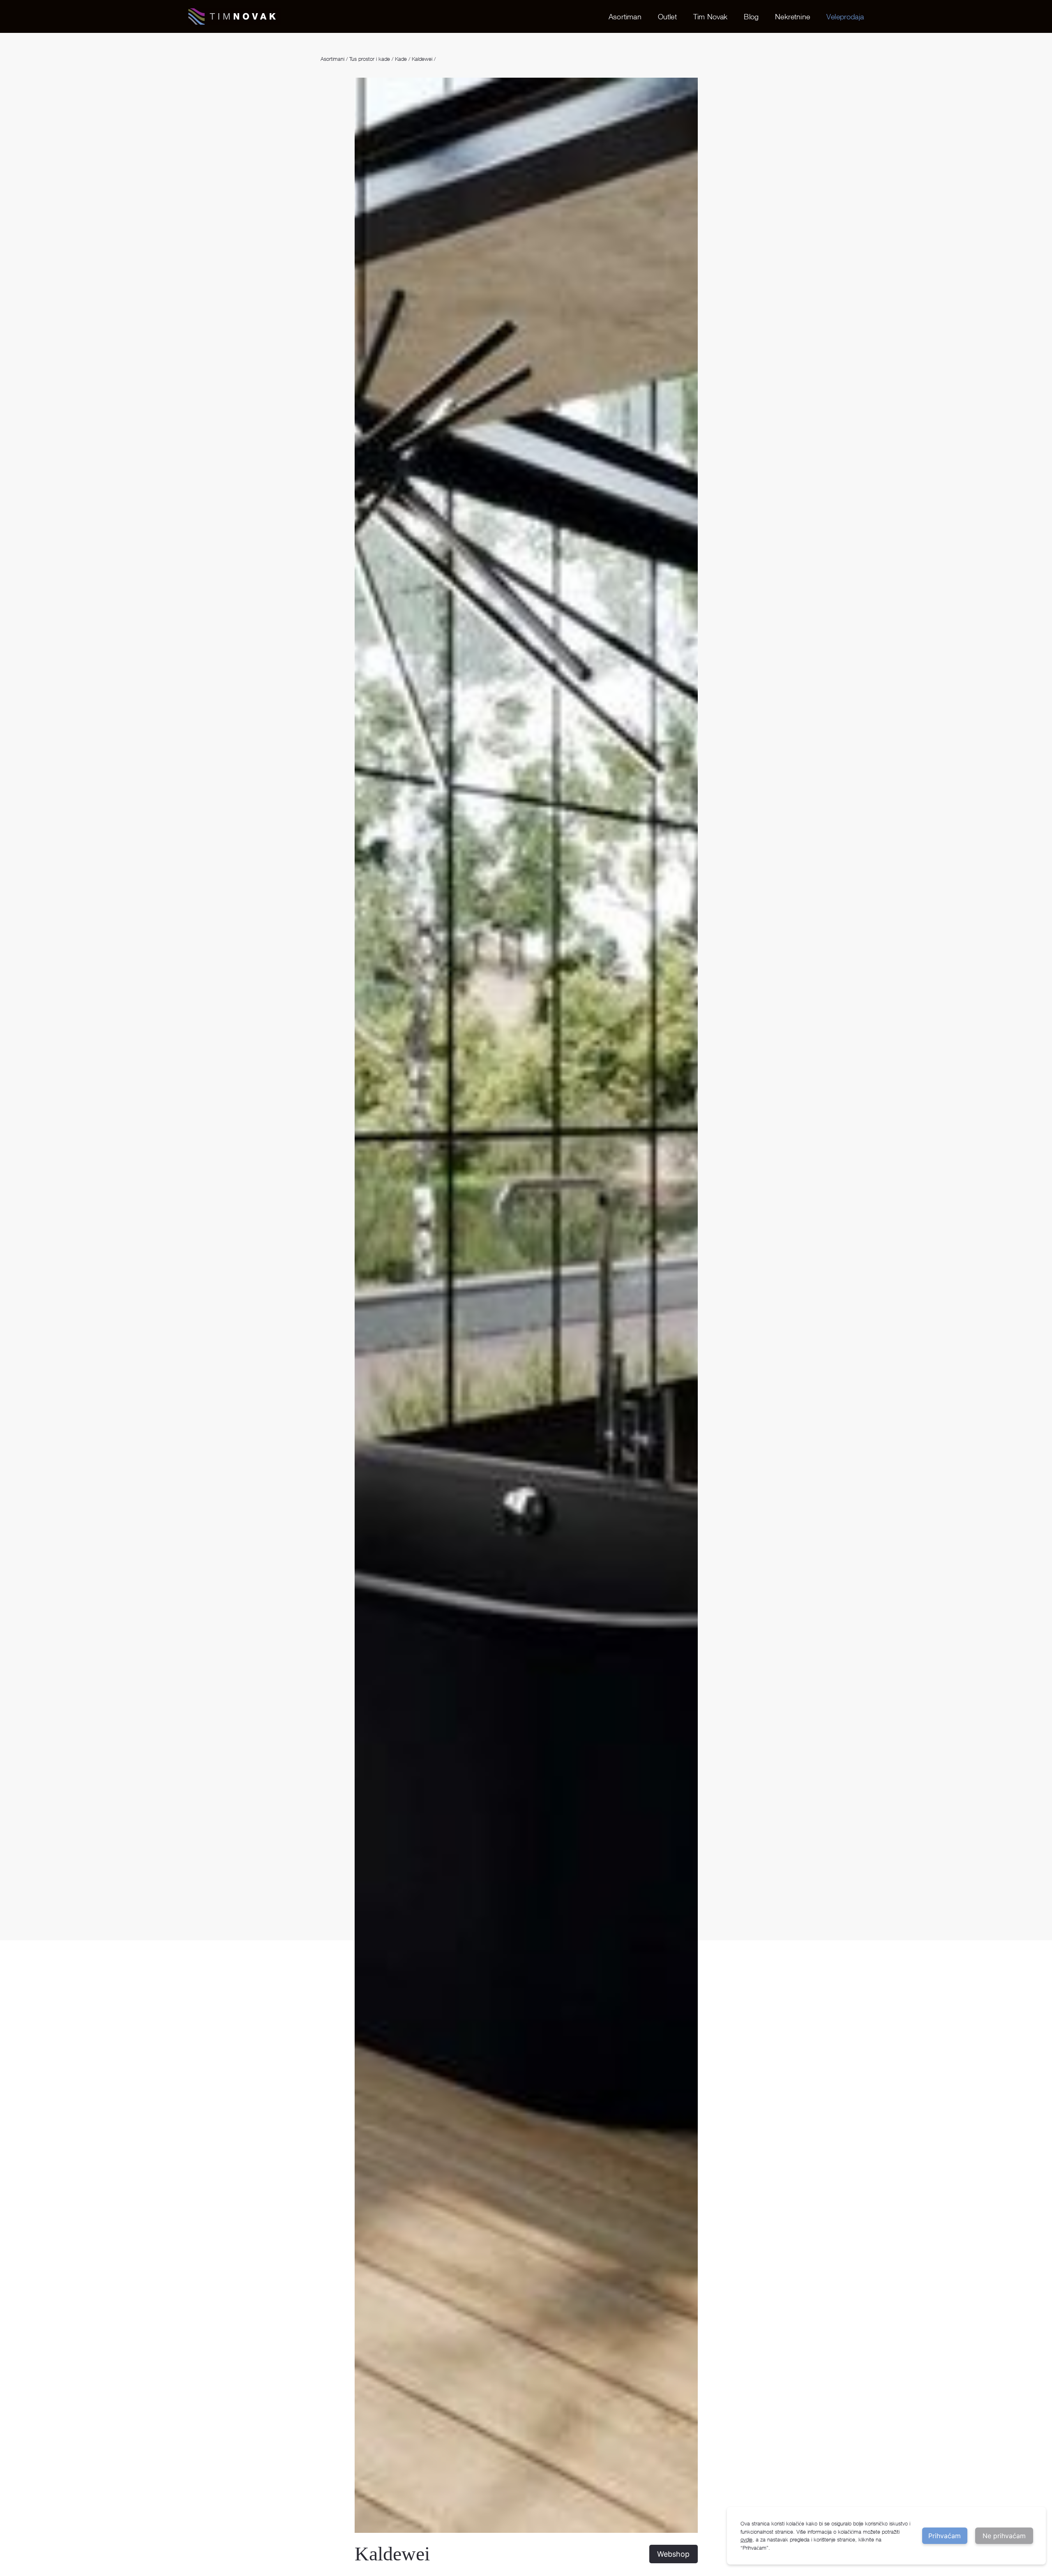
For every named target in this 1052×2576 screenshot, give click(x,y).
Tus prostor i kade (370, 59)
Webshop (673, 2554)
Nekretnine (792, 16)
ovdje (746, 2539)
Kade (401, 59)
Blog (751, 16)
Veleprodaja (845, 16)
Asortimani (333, 59)
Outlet (667, 16)
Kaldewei (422, 59)
